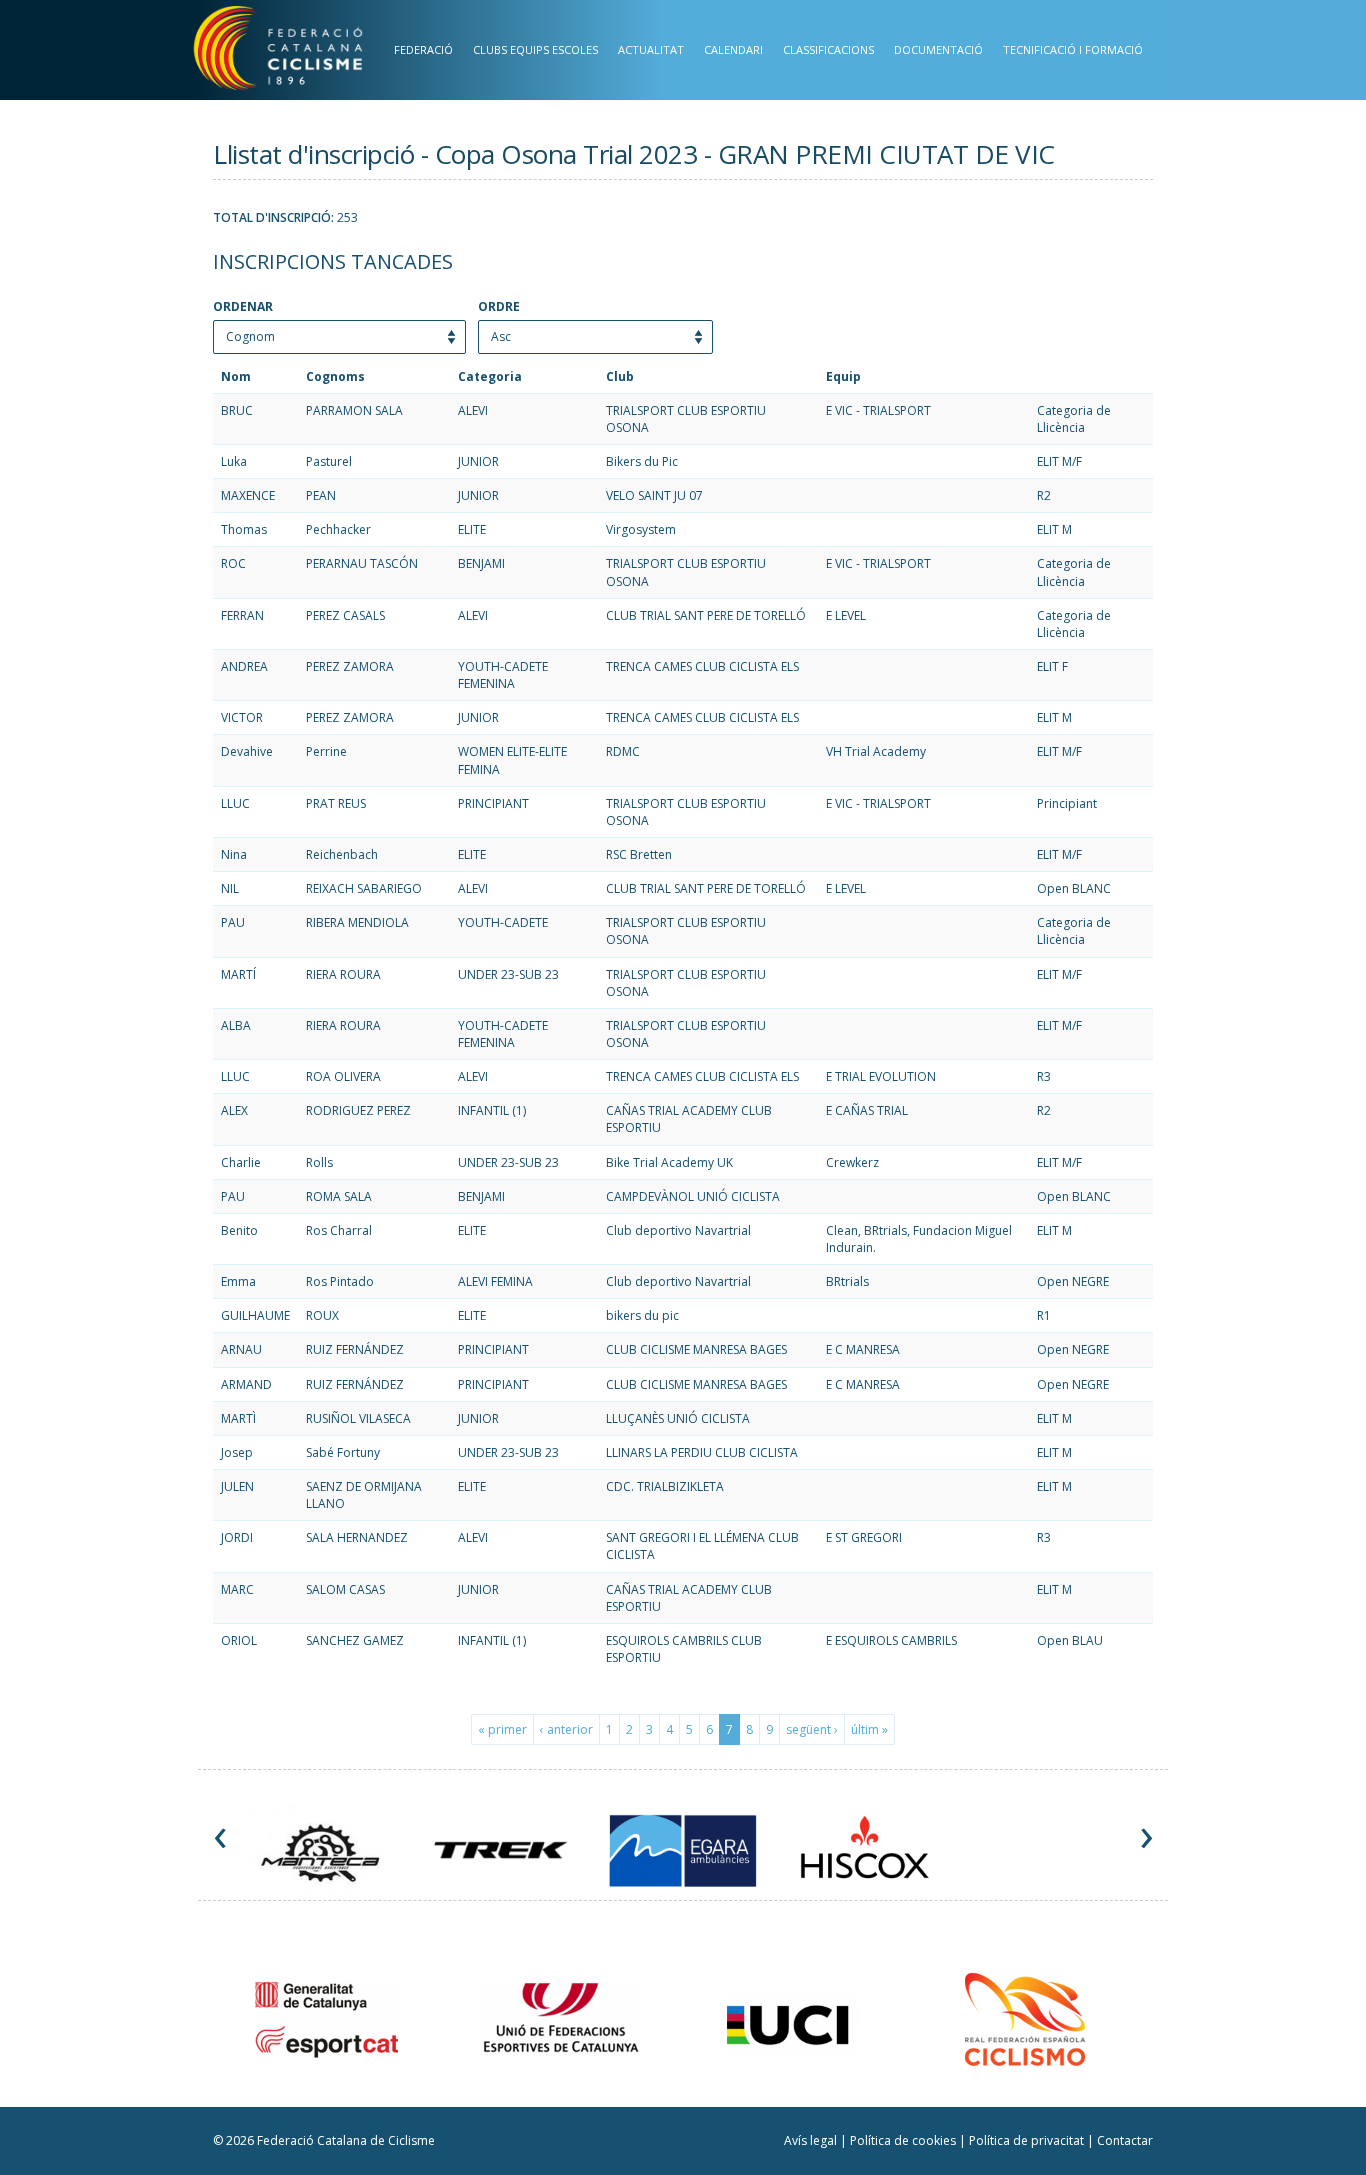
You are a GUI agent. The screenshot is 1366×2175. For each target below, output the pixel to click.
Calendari (733, 49)
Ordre (499, 307)
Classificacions (828, 49)
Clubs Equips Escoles (535, 49)
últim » (869, 1729)
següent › (812, 1729)
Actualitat (651, 49)
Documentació (938, 49)
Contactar (1125, 2140)
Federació (423, 49)
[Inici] (301, 52)
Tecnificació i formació (1073, 49)
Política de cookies (904, 2140)
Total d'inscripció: (273, 218)
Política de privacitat (1028, 2140)
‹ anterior (566, 1729)
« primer (502, 1729)
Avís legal (812, 2140)
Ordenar (243, 307)
